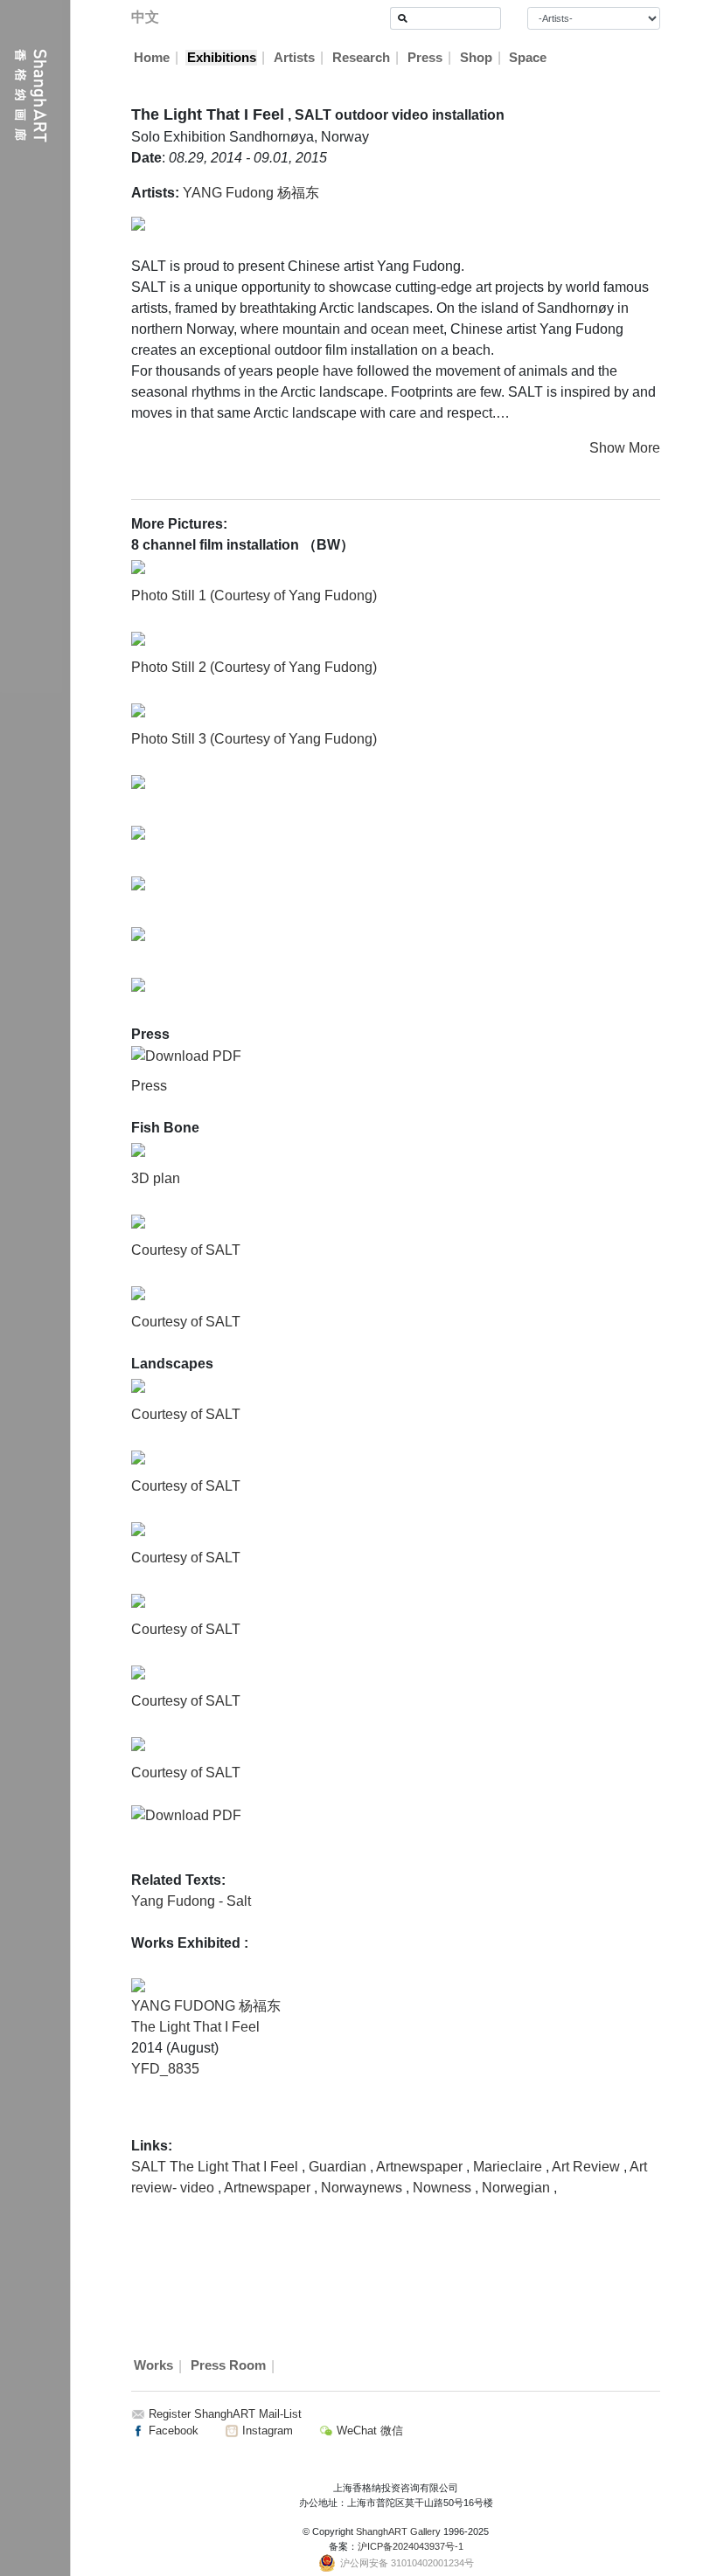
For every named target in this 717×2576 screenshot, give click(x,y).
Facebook (172, 2431)
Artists (294, 58)
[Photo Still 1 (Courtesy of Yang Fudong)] (138, 566)
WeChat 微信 (368, 2431)
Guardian (339, 2167)
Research (361, 58)
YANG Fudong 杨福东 (251, 193)
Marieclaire (509, 2167)
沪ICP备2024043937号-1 (411, 2546)
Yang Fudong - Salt (191, 1901)
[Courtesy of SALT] (138, 1220)
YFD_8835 (165, 2069)
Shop (476, 58)
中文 (145, 17)
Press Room (228, 2366)
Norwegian (518, 2188)
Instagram (266, 2431)
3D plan (156, 1178)
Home (152, 58)
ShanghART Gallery (398, 2531)
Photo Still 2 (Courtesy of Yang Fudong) (254, 667)
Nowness (444, 2188)
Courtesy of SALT (186, 1250)
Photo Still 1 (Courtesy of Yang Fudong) (254, 596)
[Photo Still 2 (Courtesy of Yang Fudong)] (138, 637)
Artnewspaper (421, 2167)
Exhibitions (222, 58)
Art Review (588, 2167)
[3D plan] (138, 1149)
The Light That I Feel (195, 2027)
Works (153, 2366)
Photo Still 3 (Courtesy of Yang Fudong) (254, 739)
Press (425, 58)
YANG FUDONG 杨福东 (206, 2006)
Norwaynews (363, 2188)
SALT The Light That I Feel (216, 2167)
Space (528, 58)
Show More (625, 448)
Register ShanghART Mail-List (225, 2414)
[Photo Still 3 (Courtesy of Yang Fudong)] (138, 709)
